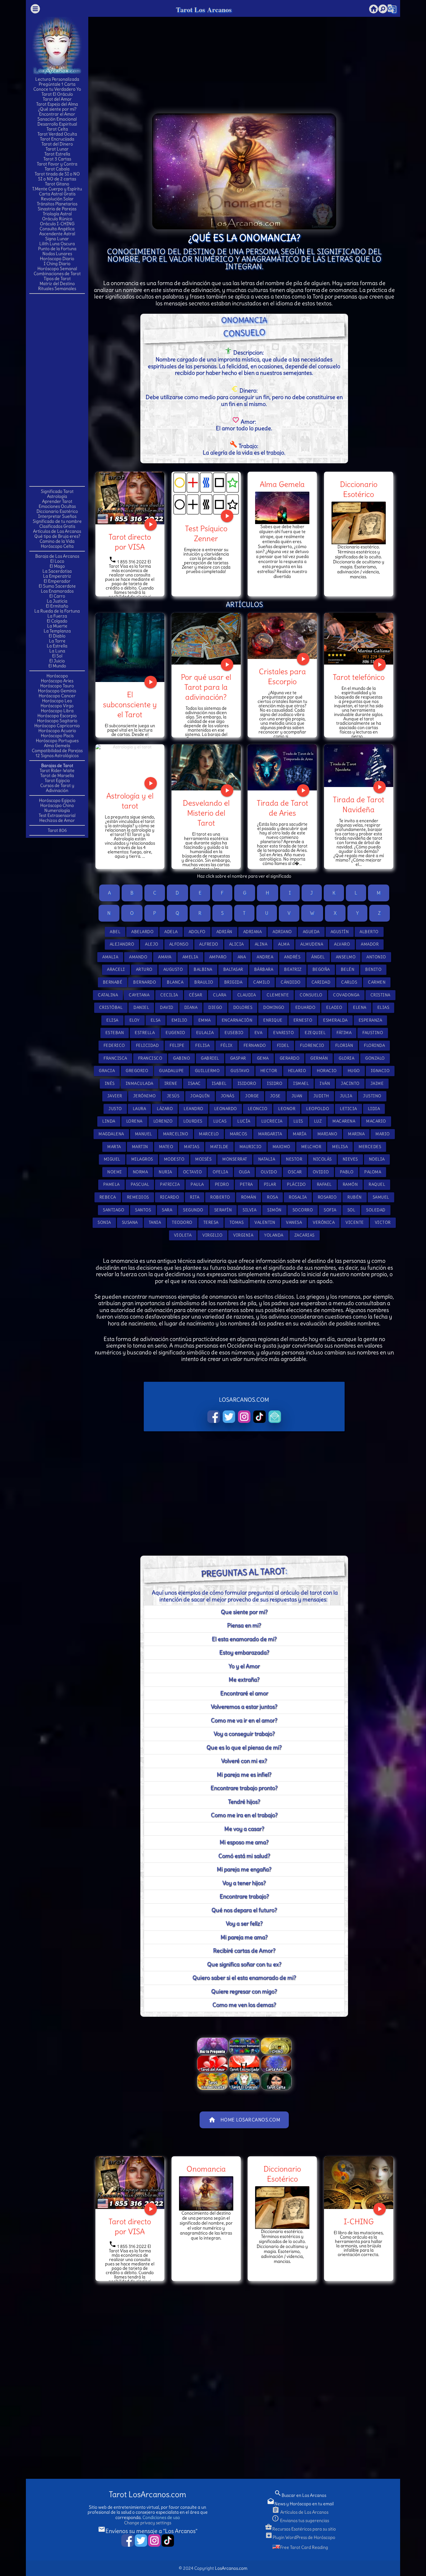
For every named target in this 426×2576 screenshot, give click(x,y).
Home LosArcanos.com (244, 2120)
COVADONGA (346, 995)
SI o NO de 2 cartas (57, 179)
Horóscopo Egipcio (57, 800)
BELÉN (348, 969)
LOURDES (193, 1121)
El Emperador (57, 581)
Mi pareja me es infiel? (244, 1775)
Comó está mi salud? (244, 1856)
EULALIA (205, 1033)
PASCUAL (140, 1184)
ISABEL (219, 1083)
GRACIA (107, 1071)
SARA (167, 1210)
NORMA (140, 1172)
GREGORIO (137, 1071)
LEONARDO (226, 1109)
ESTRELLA (145, 1033)
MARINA (356, 1134)
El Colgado (57, 621)
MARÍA (300, 1134)
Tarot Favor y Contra (57, 164)
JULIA (346, 1096)
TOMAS (237, 1222)
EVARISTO (283, 1033)
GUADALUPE (172, 1071)
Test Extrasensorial (57, 815)
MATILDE (219, 1147)
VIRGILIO (212, 1235)
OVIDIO (321, 1172)
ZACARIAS (305, 1235)
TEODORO (182, 1222)
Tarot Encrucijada (57, 139)
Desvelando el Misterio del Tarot (206, 813)
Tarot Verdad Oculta (57, 134)
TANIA (155, 1222)
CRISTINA (380, 995)
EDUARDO (305, 1007)
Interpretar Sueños (57, 516)
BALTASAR (233, 969)
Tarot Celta (57, 129)
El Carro (57, 596)
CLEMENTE (278, 995)
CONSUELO (311, 995)
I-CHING (359, 2221)
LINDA (109, 1121)
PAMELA (111, 1184)
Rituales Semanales (57, 289)
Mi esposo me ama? (244, 1842)
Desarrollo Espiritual (57, 124)
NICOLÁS (322, 1159)
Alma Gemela (57, 746)
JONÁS (228, 1096)
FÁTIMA (344, 1033)
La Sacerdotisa (57, 571)
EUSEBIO (234, 1033)
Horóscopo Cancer (57, 696)
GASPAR (238, 1058)
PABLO (347, 1172)
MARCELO (209, 1134)
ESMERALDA (335, 1020)
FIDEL (283, 1045)
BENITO (373, 969)
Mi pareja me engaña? (244, 1869)
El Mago (57, 566)
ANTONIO (376, 957)
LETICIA (349, 1109)
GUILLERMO (207, 1071)
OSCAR (295, 1172)
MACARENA (344, 1121)
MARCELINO (176, 1134)
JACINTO (350, 1083)
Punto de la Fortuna (57, 249)
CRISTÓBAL (111, 1007)
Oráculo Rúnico (57, 219)
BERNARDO (145, 982)
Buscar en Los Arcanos (300, 2495)
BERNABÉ (113, 982)
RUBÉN (355, 1197)
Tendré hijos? (244, 1802)
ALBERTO (369, 932)
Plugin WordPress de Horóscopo (300, 2537)
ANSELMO (346, 957)
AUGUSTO (173, 969)
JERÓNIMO (145, 1096)
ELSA (156, 1020)
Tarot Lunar (57, 149)
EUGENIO (175, 1033)
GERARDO (290, 1058)
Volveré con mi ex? (244, 1761)
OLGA (244, 1172)
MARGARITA (270, 1134)
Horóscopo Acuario (57, 731)
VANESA (294, 1222)
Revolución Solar (57, 199)
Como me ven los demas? (244, 2005)
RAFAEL (324, 1184)
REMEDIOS (138, 1197)
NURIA (165, 1172)
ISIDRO (275, 1083)
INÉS (110, 1083)
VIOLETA (183, 1235)
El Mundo (57, 666)
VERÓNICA (324, 1222)
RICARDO (170, 1197)
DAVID (167, 1007)
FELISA (202, 1045)
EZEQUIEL (315, 1033)
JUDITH (321, 1096)
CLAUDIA (247, 995)
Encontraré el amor (244, 1693)
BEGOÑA (321, 969)
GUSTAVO (240, 1071)
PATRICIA (170, 1184)
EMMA (205, 1020)
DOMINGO (274, 1007)
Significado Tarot (57, 491)
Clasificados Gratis (57, 526)
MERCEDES (370, 1147)
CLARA (220, 995)
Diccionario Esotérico (57, 511)
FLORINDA (374, 1045)
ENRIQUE (273, 1020)
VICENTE (355, 1222)
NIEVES (350, 1159)
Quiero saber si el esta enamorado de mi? (244, 1978)
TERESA (211, 1222)
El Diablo (57, 636)
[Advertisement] (57, 389)
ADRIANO (282, 932)
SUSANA (130, 1222)
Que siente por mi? (244, 1612)
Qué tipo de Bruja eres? (57, 536)
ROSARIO (327, 1197)
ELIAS (383, 1007)
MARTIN (140, 1147)
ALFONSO (179, 944)
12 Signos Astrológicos (57, 756)
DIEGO (215, 1007)
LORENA (134, 1121)
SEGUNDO (193, 1210)
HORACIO (327, 1071)
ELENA (360, 1007)
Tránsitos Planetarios (57, 204)
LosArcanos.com (231, 2568)
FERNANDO (255, 1045)
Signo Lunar (57, 239)
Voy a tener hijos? (244, 1883)
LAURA (140, 1109)
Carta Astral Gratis (57, 194)
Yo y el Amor (244, 1666)
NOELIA (377, 1159)
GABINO (182, 1058)
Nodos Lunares (57, 254)
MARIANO (327, 1134)
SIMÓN (274, 1210)
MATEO (166, 1147)
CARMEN (377, 982)
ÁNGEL (318, 957)
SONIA (104, 1222)
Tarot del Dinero (57, 144)
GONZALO (375, 1058)
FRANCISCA (115, 1058)
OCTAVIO (193, 1172)
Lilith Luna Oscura (57, 244)
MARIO (383, 1134)
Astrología (57, 496)
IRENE (171, 1083)
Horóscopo (57, 676)
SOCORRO (303, 1210)
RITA (195, 1197)
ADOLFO (197, 932)
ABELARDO (142, 932)
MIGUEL (112, 1159)
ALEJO (152, 944)
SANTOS (143, 1210)
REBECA (108, 1197)
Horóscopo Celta (57, 546)
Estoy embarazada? (244, 1652)
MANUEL (144, 1134)
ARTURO (144, 969)
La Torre (57, 641)
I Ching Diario (57, 264)
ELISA (112, 1020)
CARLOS (349, 982)
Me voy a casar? (244, 1829)
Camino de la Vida (57, 541)
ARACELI (116, 969)
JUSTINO (372, 1096)
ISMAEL (301, 1083)
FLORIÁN (344, 1045)
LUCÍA (244, 1121)
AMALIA (110, 957)
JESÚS (173, 1096)
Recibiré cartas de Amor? (244, 1951)
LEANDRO (194, 1109)
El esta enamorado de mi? (244, 1639)
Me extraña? (244, 1679)
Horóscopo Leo (57, 701)
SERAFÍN (223, 1210)
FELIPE (177, 1045)
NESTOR (294, 1159)
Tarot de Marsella (57, 775)
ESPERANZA (370, 1020)
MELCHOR (311, 1147)
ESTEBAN (115, 1033)
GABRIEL (210, 1058)
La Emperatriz (57, 576)
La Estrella (57, 646)
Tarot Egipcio (57, 780)
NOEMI (115, 1172)
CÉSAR (196, 995)
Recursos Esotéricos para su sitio (300, 2529)
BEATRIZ (293, 969)
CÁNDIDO (291, 982)
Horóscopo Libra (57, 711)
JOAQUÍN (200, 1096)
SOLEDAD (376, 1210)
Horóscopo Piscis (57, 736)
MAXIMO (281, 1147)
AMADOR (370, 944)
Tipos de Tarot (57, 279)
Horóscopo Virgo (57, 706)
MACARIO (376, 1121)
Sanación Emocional (57, 119)
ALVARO (342, 944)
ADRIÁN (224, 932)
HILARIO (297, 1071)
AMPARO (218, 957)
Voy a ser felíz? (244, 1923)
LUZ (318, 1121)
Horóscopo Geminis (57, 691)
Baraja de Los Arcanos (57, 556)
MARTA (114, 1147)
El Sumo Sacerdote (57, 586)
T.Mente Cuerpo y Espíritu (57, 189)
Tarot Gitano (57, 184)
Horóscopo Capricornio (57, 726)
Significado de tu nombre (57, 521)
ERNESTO (303, 1020)
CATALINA (108, 995)
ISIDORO (247, 1083)
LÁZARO (165, 1109)
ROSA (272, 1197)
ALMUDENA (312, 944)
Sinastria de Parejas (57, 209)
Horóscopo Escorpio (57, 716)
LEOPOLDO (318, 1109)
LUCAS (220, 1121)
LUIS (298, 1121)
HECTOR (269, 1071)
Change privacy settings (148, 2523)
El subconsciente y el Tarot (130, 704)
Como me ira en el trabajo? (244, 1815)
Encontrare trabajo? (244, 1896)
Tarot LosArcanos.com (148, 2495)
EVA (259, 1033)
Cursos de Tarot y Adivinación (57, 788)
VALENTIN (265, 1222)
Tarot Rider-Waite (57, 770)
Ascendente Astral (57, 234)
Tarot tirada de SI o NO (57, 174)
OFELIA (220, 1172)
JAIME (377, 1083)
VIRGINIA (243, 1235)
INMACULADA (140, 1083)
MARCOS (239, 1134)
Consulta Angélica (57, 229)
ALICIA (237, 944)
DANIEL (141, 1007)
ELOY (135, 1020)
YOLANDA (274, 1235)
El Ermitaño (57, 606)
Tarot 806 (57, 830)
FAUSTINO (373, 1033)
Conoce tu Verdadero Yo (57, 89)
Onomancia (206, 2169)
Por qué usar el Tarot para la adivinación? (206, 687)
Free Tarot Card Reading (304, 2547)
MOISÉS (203, 1159)
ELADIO (334, 1007)
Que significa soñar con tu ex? (244, 1964)
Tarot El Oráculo (57, 94)
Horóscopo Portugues (57, 741)
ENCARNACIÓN (237, 1020)
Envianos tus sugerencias (300, 2521)
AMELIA (190, 957)
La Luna (57, 651)
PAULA (197, 1184)
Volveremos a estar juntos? (244, 1707)
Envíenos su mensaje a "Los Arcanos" (148, 2531)
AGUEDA (311, 932)
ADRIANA (253, 932)
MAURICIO (251, 1147)
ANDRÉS (292, 957)
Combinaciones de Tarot (57, 274)
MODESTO (174, 1159)
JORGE (252, 1096)
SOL (351, 1210)
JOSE (275, 1096)
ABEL (115, 932)
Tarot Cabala (57, 169)
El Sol (57, 656)
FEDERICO (114, 1045)
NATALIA (267, 1159)
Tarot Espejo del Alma (57, 104)
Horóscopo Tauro (57, 686)
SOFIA (330, 1210)
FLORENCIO (312, 1045)
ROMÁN (249, 1197)
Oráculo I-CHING (57, 224)
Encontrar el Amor (57, 114)
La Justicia (57, 601)
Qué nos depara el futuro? (244, 1910)
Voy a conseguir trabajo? (244, 1734)
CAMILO (261, 982)
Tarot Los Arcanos (204, 10)
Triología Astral (57, 214)
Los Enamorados (57, 591)
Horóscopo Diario (57, 259)
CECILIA (169, 995)
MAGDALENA (111, 1134)
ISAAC (194, 1083)
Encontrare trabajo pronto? (244, 1788)
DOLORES (243, 1007)
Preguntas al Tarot (243, 1572)
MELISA (340, 1147)
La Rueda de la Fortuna (57, 611)
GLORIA (346, 1058)
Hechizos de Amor (57, 820)
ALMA (284, 944)
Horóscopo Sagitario (57, 721)
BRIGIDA (233, 982)
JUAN (297, 1096)
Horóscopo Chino (57, 805)
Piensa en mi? (244, 1625)
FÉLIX (227, 1045)
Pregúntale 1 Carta (57, 84)
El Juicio (57, 661)
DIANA (191, 1007)
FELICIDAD (148, 1045)
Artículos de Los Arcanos (57, 531)
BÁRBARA (264, 969)
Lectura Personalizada (57, 79)
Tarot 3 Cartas (57, 159)
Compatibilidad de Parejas (57, 751)
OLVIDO (269, 1172)
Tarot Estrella (57, 154)
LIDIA (374, 1109)
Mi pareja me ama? (244, 1937)
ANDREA (265, 957)
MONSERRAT (235, 1159)
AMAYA (165, 957)
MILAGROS (142, 1159)
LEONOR (287, 1109)
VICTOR (383, 1222)
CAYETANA (139, 995)
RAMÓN (350, 1184)
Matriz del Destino (57, 284)
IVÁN (325, 1083)
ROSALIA (298, 1197)
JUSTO (115, 1109)
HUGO (354, 1071)
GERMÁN (319, 1058)
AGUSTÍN (340, 932)
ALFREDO (209, 944)
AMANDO (138, 957)
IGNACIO (380, 1071)
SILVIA (249, 1210)
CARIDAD (321, 982)
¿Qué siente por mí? (57, 109)
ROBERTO (220, 1197)
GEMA (263, 1058)
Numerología (57, 810)
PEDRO (222, 1184)
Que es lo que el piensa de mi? (244, 1747)
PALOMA (373, 1172)
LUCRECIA (272, 1121)
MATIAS (192, 1147)
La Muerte (57, 626)
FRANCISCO (150, 1058)
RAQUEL (377, 1184)
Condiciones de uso (161, 2517)
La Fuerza (57, 616)
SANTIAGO (114, 1210)
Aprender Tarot (57, 501)
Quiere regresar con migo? (244, 1991)
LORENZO (163, 1121)
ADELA (171, 932)
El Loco (57, 561)
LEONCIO (258, 1109)
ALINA (261, 944)
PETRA (246, 1184)
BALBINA (203, 969)
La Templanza (57, 631)
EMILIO (179, 1020)
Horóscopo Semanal (57, 269)
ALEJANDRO (122, 944)
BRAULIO (204, 982)
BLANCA (175, 982)
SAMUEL (381, 1197)
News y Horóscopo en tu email (300, 2504)
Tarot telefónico (359, 677)
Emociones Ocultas (57, 506)
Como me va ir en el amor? (244, 1720)
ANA (242, 957)
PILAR (270, 1184)
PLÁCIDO (296, 1184)
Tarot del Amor (57, 99)
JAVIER (115, 1096)
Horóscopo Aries (57, 681)
